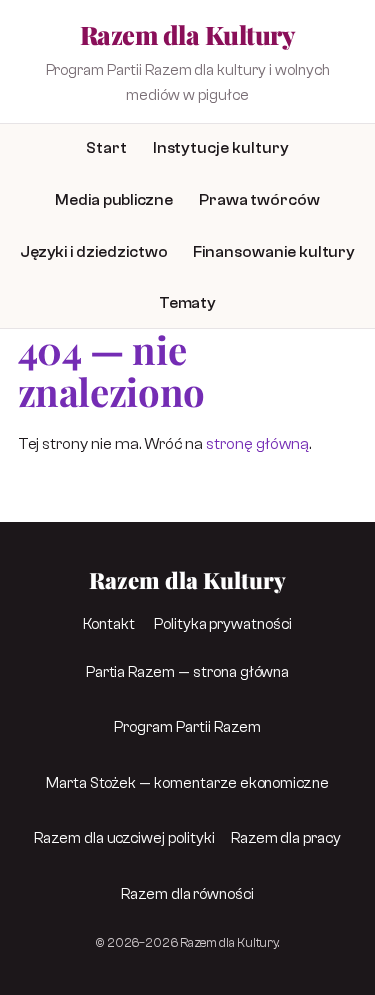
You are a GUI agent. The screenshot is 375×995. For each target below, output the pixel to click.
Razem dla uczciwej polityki (124, 838)
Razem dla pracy (286, 838)
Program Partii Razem (187, 727)
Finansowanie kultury (274, 252)
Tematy (188, 304)
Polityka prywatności (223, 624)
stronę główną (257, 444)
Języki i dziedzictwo (94, 252)
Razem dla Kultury (187, 34)
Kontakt (109, 624)
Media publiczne (114, 200)
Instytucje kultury (221, 148)
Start (106, 148)
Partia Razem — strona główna (188, 672)
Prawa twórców (259, 200)
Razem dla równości (187, 894)
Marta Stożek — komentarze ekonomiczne (187, 783)
